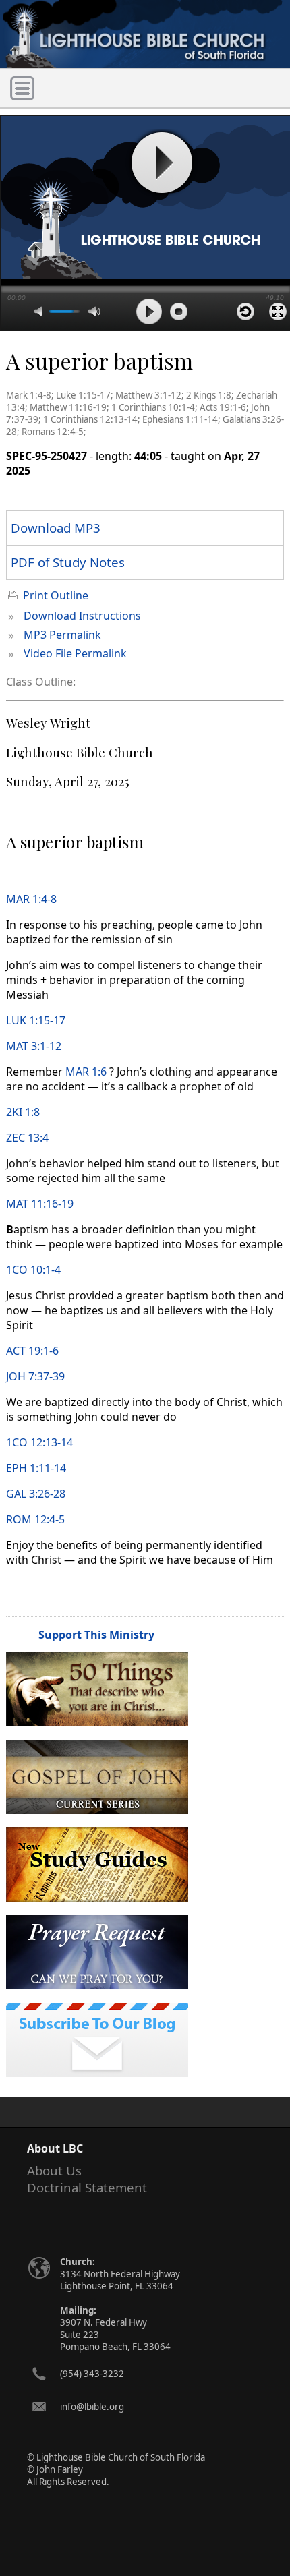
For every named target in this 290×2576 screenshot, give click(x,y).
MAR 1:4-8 (31, 899)
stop (179, 312)
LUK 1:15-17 (36, 1020)
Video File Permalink (75, 653)
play (161, 163)
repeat (245, 312)
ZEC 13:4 (27, 1138)
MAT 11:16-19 (40, 1204)
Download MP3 (56, 528)
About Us (54, 2170)
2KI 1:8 (23, 1112)
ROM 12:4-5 (35, 1519)
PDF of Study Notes (68, 562)
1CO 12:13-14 (39, 1442)
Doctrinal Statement (87, 2187)
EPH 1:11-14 (36, 1468)
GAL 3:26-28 (36, 1494)
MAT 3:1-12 (34, 1046)
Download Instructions (82, 616)
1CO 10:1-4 (33, 1270)
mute (40, 311)
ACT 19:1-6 (32, 1351)
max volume (94, 311)
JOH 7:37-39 (35, 1376)
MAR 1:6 (86, 1072)
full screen (278, 312)
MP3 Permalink (62, 635)
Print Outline (56, 595)
